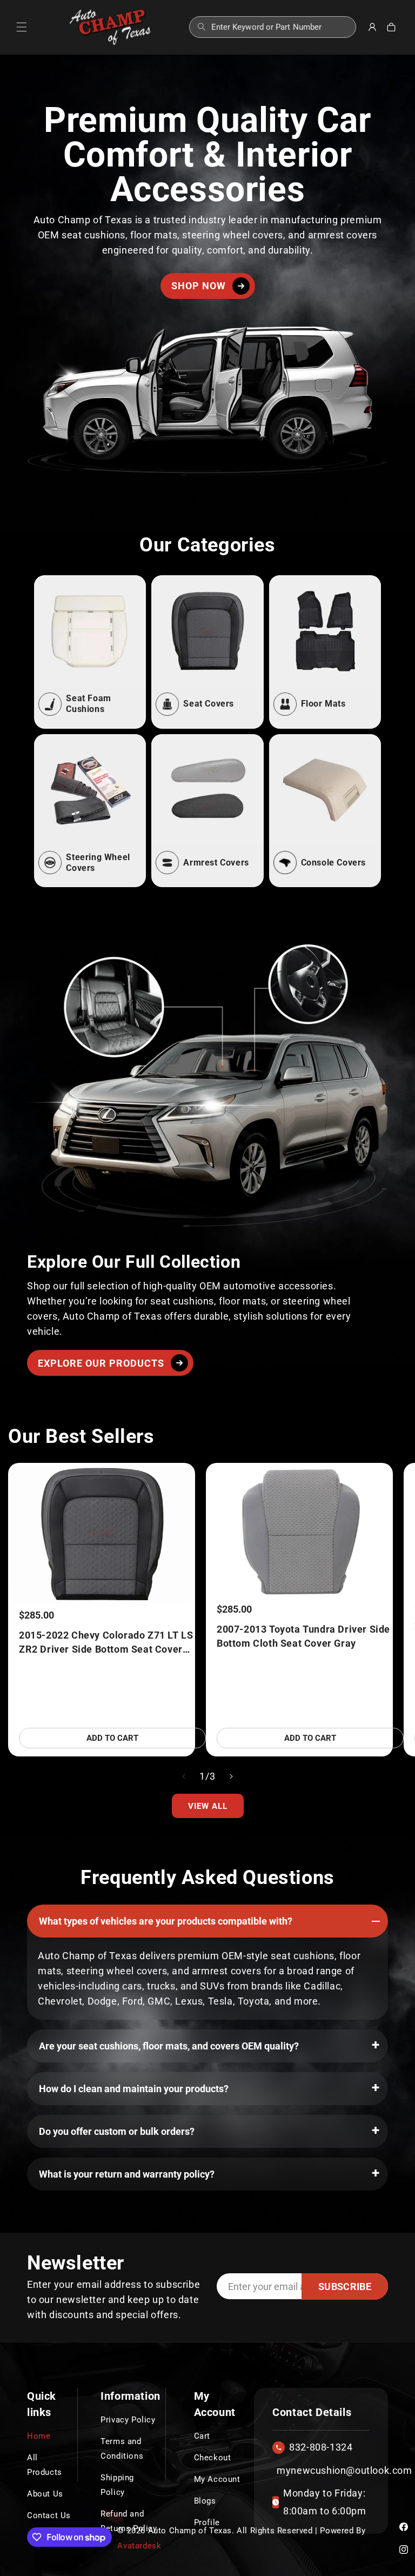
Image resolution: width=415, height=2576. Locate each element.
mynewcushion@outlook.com (319, 2470)
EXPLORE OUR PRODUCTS (101, 1363)
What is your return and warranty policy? (127, 2174)
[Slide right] (231, 1776)
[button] (22, 27)
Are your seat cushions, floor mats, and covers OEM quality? (169, 2046)
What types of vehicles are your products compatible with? (166, 1921)
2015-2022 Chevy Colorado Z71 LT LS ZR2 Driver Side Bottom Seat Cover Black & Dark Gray (106, 1643)
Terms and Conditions (122, 2449)
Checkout (213, 2458)
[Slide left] (184, 1776)
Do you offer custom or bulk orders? (117, 2131)
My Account (217, 2479)
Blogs (205, 2501)
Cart (202, 2436)
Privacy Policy (128, 2420)
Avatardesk (139, 2546)
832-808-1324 (321, 2447)
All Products (45, 2465)
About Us (45, 2494)
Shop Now (199, 286)
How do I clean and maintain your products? (134, 2089)
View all (208, 1806)
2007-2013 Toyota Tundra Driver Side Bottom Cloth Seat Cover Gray (303, 1636)
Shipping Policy (117, 2485)
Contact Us (49, 2515)
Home (39, 2436)
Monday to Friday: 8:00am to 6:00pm (325, 2502)
